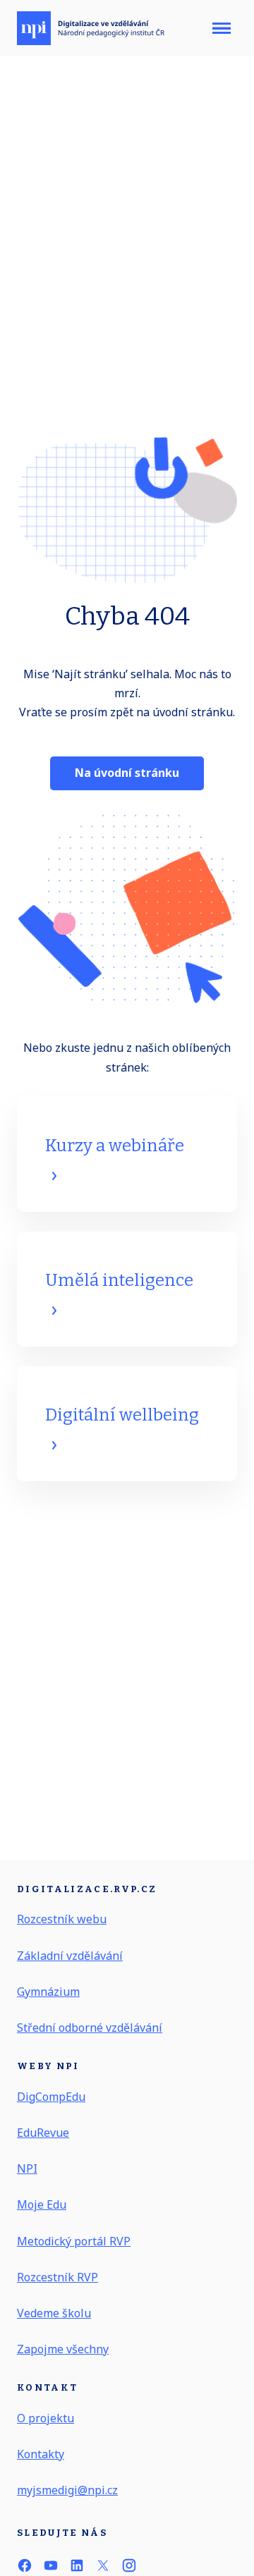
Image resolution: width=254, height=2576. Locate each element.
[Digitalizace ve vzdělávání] (91, 28)
